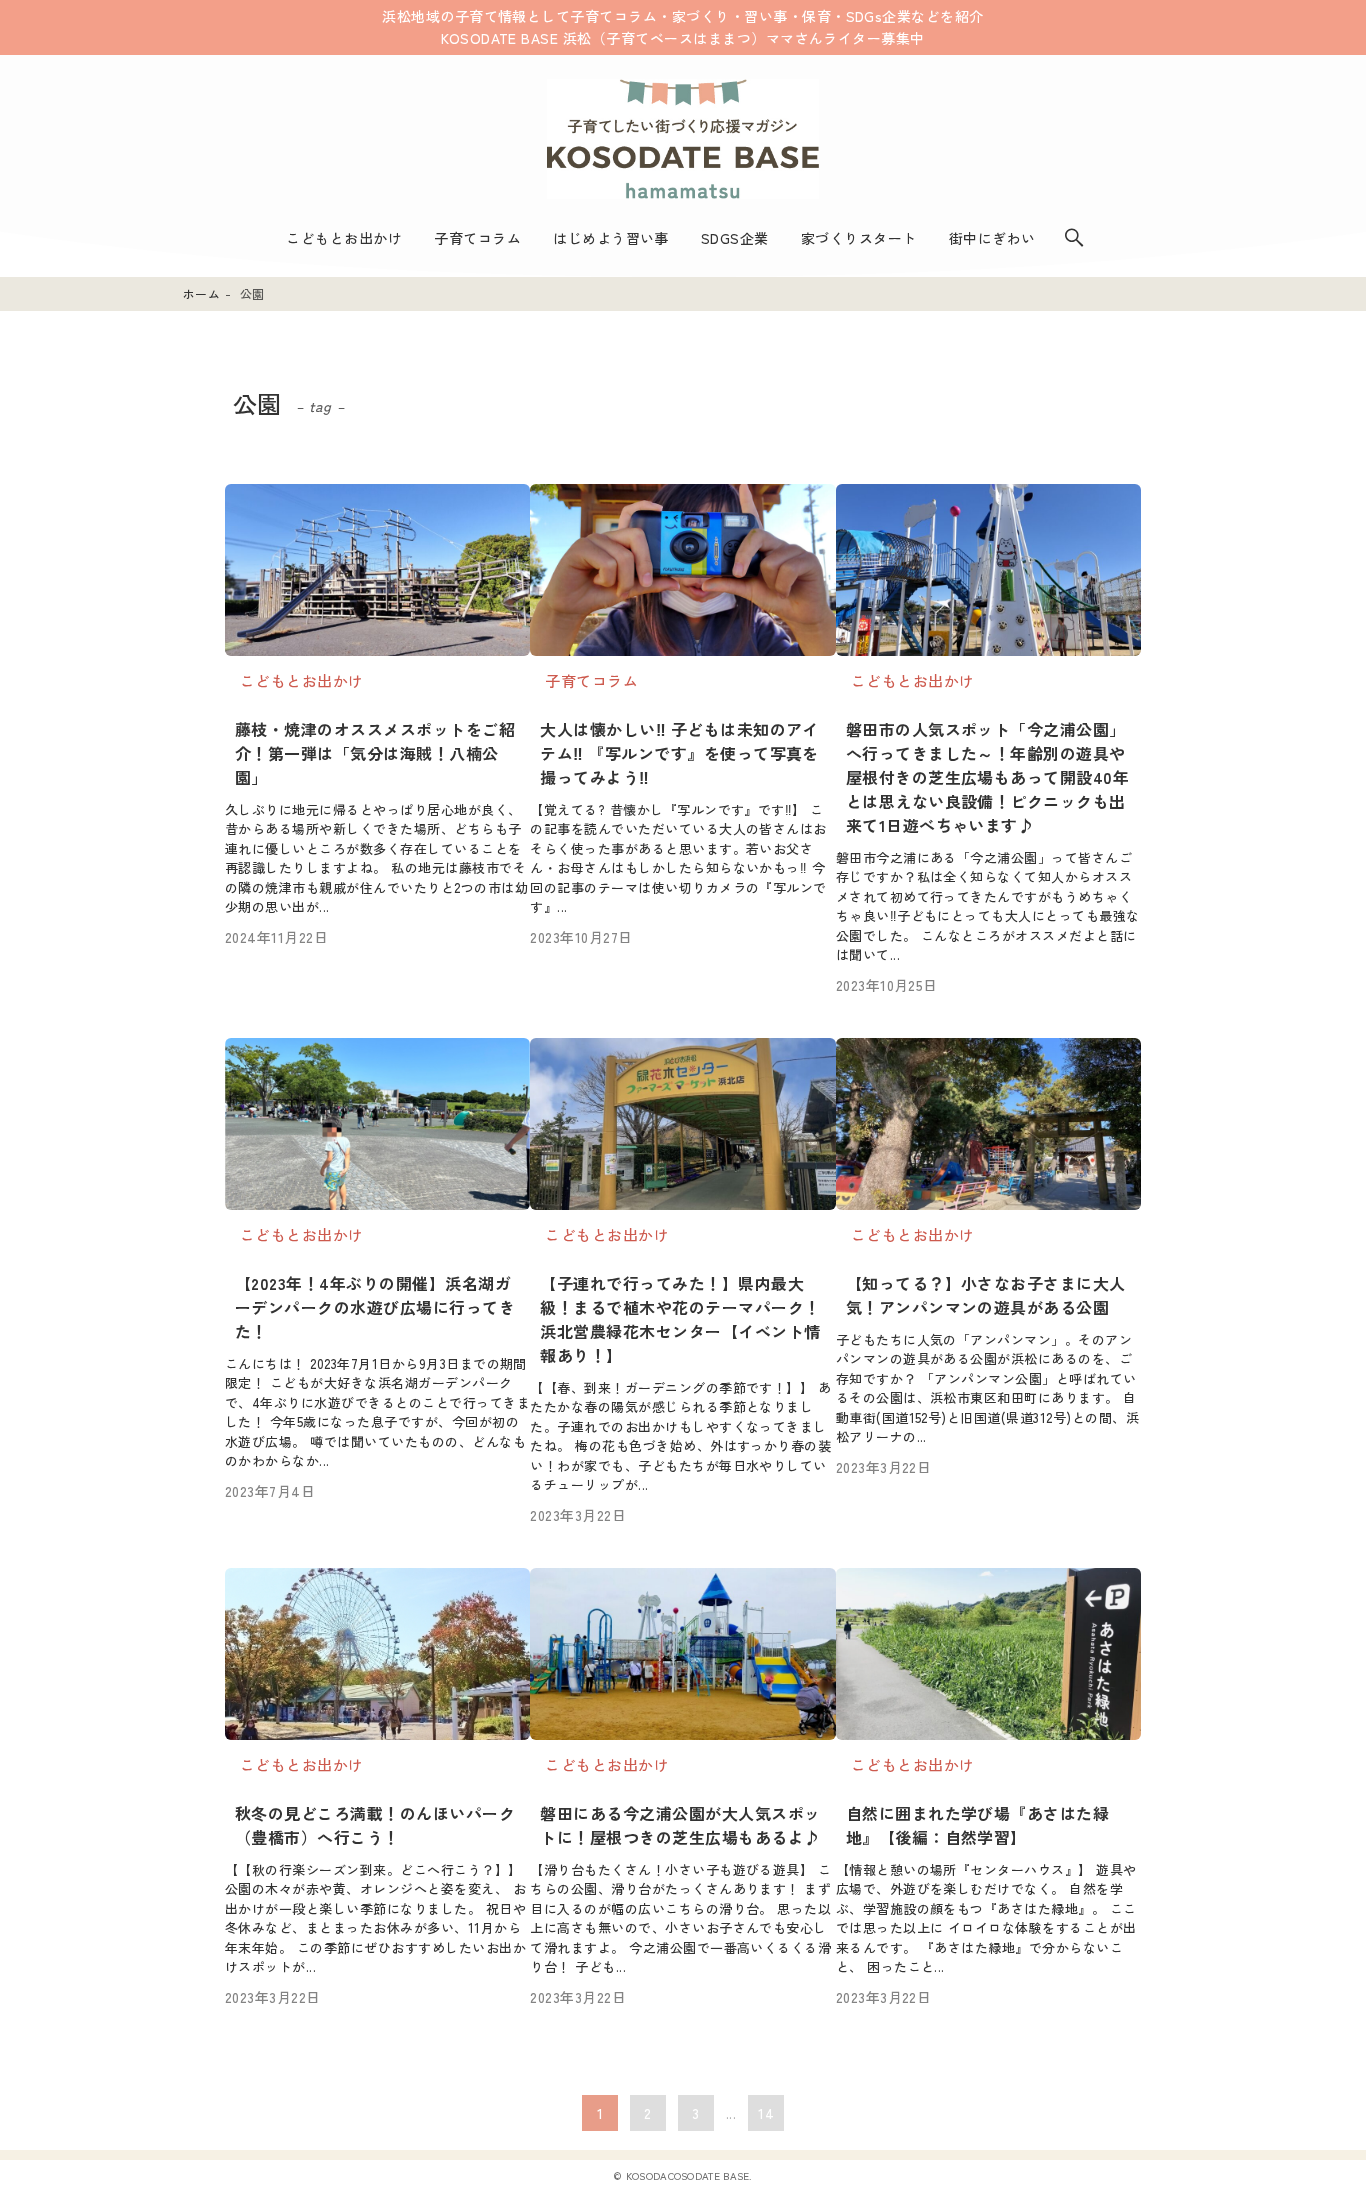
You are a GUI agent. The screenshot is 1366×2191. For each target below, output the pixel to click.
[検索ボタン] (1074, 238)
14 (766, 2113)
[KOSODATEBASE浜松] (683, 139)
